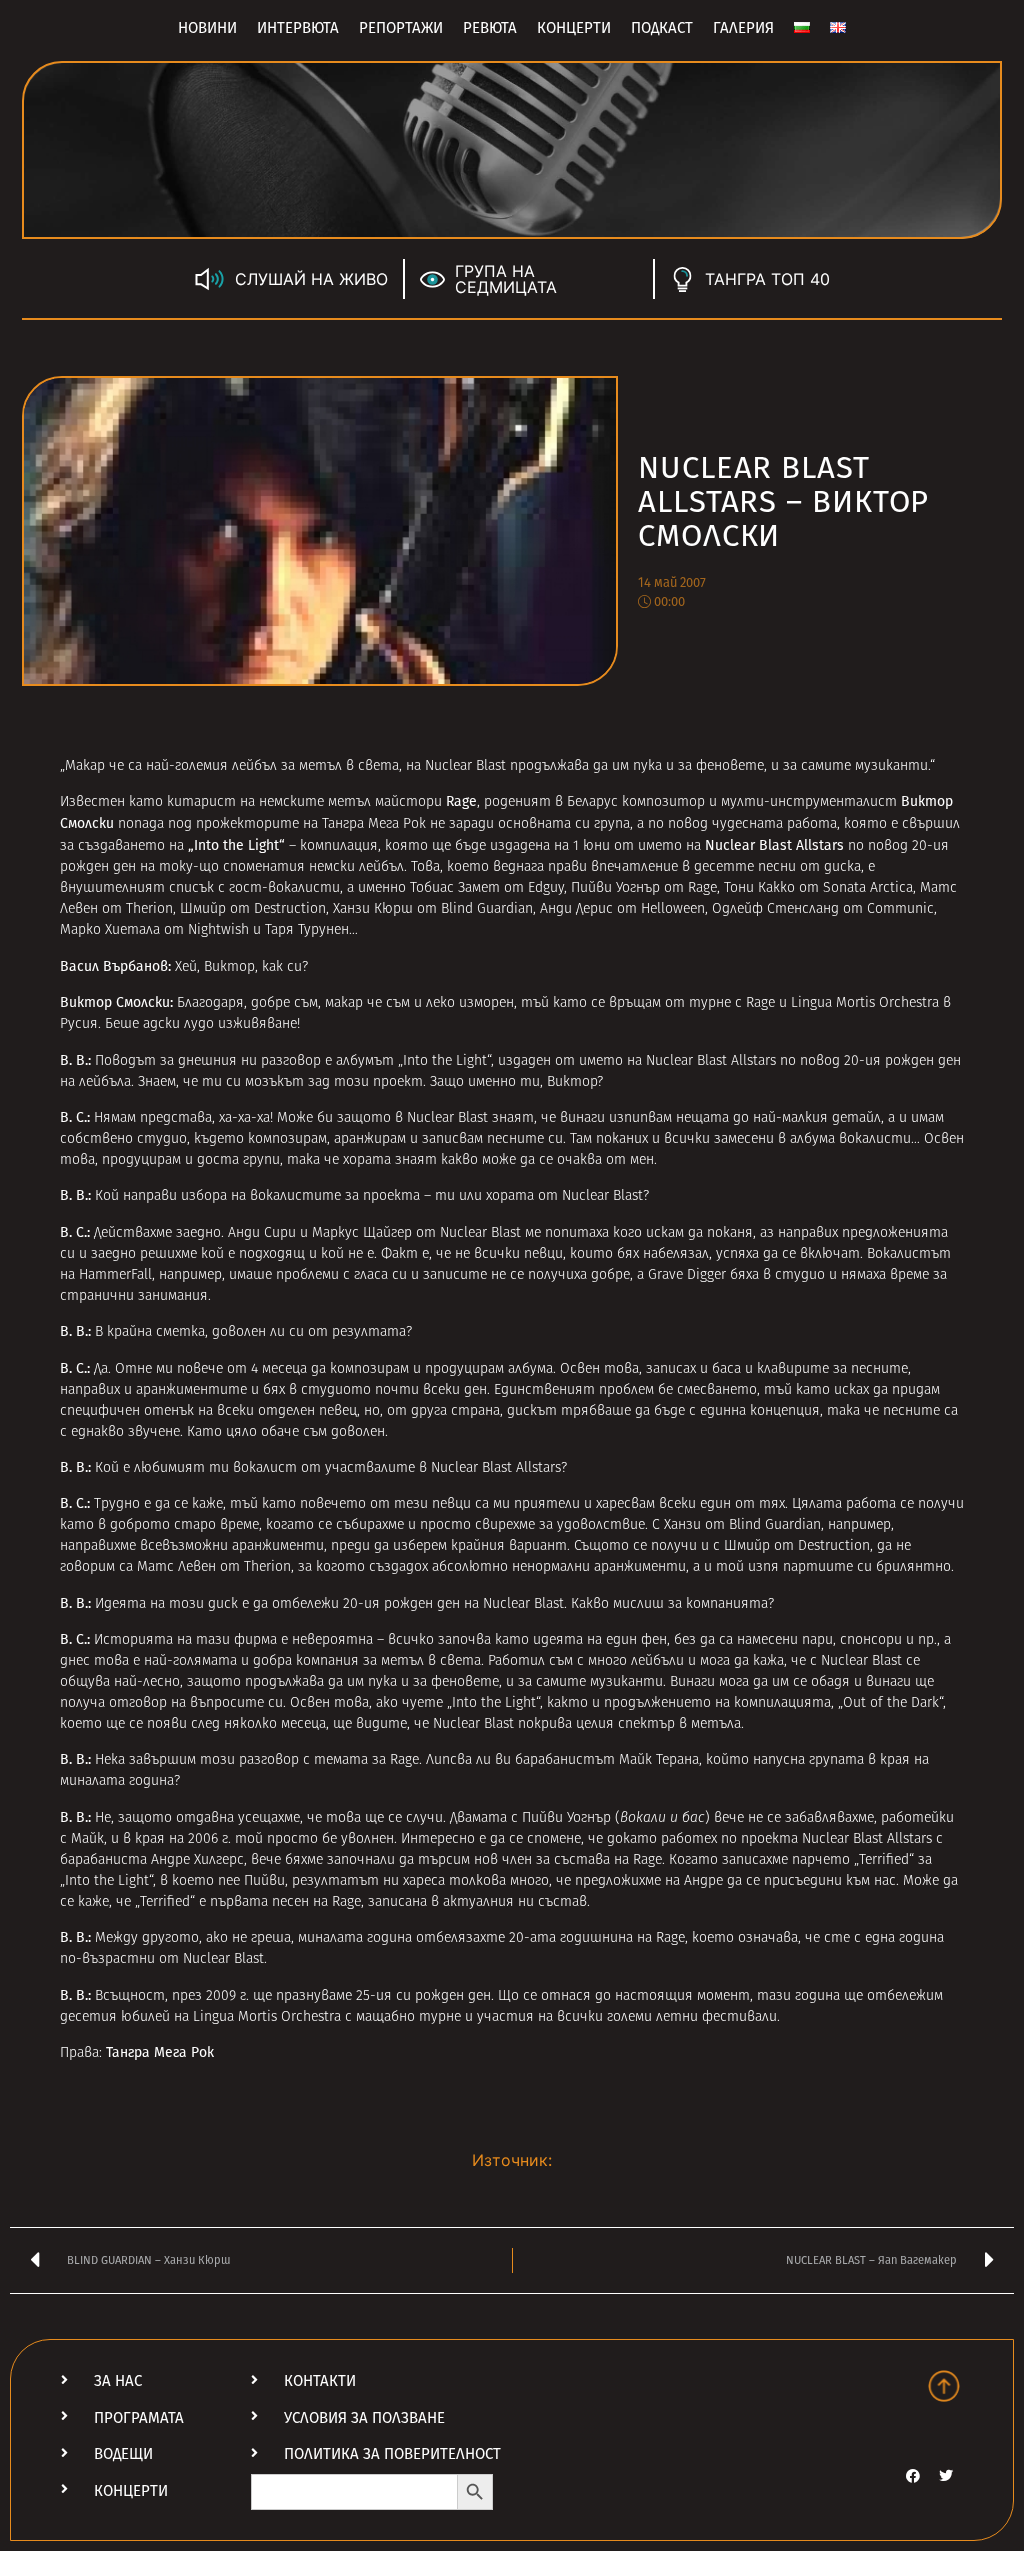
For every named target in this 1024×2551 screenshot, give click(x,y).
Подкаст (662, 28)
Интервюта (298, 28)
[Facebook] (913, 2476)
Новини (207, 28)
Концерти (574, 28)
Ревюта (490, 28)
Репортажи (401, 28)
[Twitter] (946, 2476)
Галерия (743, 28)
